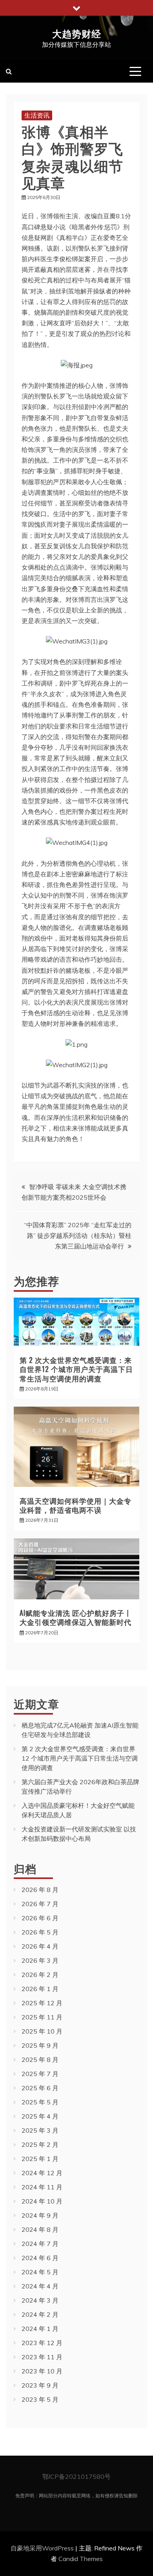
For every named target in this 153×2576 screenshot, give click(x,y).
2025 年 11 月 (42, 2017)
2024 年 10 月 (42, 2201)
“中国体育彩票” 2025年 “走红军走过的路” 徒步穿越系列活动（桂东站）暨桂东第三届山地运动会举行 (78, 1235)
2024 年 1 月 (40, 2329)
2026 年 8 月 (40, 1890)
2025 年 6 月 (40, 2088)
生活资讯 (37, 115)
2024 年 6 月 (40, 2258)
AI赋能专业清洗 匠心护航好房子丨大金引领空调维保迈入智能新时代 (76, 1617)
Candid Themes (81, 2559)
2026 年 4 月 (40, 1946)
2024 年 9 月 (40, 2215)
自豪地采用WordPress (43, 2548)
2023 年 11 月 (42, 2357)
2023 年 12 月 (42, 2343)
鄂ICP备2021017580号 (76, 2476)
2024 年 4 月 (40, 2286)
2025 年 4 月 (40, 2116)
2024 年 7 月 (40, 2244)
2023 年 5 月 (40, 2399)
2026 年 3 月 (40, 1960)
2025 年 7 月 (40, 2074)
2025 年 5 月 (40, 2102)
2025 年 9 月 (40, 2045)
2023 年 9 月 (40, 2385)
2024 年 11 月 (42, 2187)
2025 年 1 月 (40, 2159)
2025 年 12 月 (42, 2003)
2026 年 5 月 (40, 1932)
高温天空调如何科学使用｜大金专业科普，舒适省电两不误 (76, 1505)
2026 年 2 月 (40, 1975)
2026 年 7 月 (40, 1904)
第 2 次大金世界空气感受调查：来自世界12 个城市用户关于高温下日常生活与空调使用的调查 (76, 1369)
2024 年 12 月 (42, 2173)
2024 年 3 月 (40, 2300)
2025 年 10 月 (42, 2031)
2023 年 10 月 (42, 2371)
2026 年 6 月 (40, 1918)
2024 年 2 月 (40, 2314)
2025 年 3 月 (40, 2130)
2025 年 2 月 (40, 2145)
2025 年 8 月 (40, 2060)
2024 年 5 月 (40, 2272)
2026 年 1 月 (40, 1989)
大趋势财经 (77, 33)
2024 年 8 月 (40, 2229)
